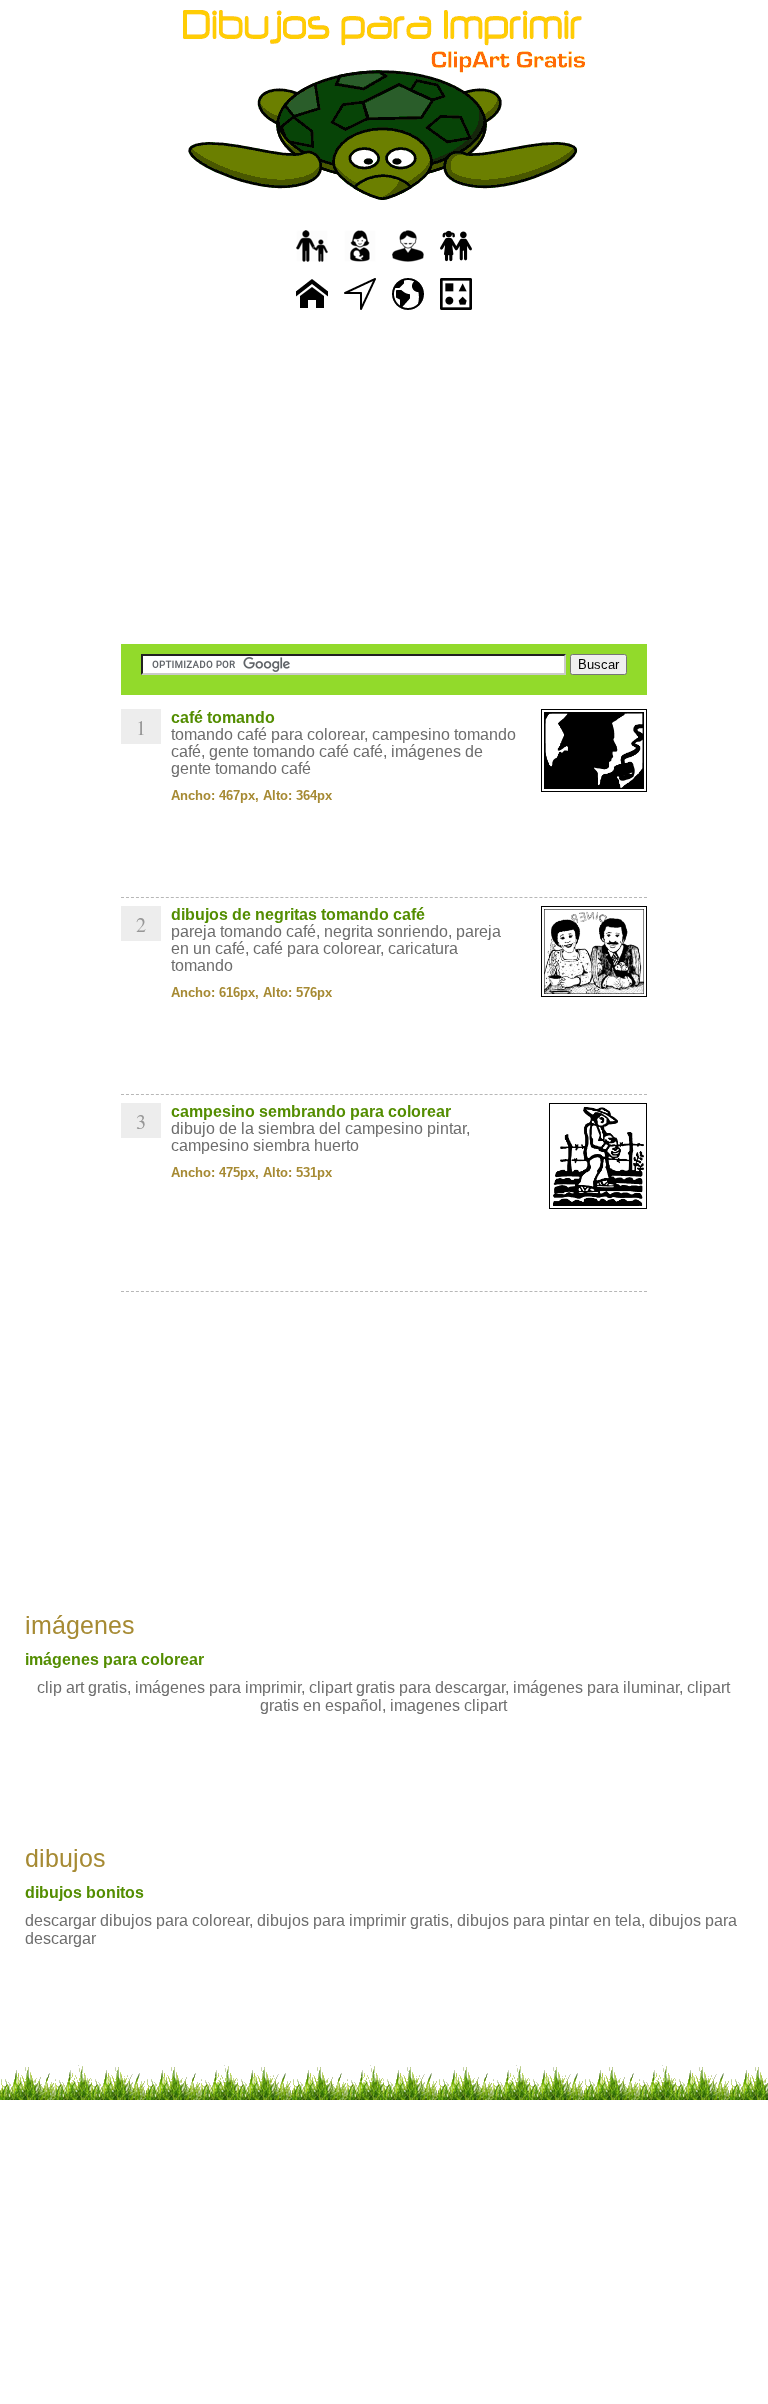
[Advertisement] (384, 480)
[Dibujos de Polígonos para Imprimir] (456, 310)
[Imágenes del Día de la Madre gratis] (360, 262)
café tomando (223, 717)
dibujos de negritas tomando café (298, 914)
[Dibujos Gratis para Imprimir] (312, 310)
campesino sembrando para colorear (311, 1111)
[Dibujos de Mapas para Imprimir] (408, 310)
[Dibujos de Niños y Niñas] (456, 262)
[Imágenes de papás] (408, 262)
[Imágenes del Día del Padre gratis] (312, 262)
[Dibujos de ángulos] (360, 310)
